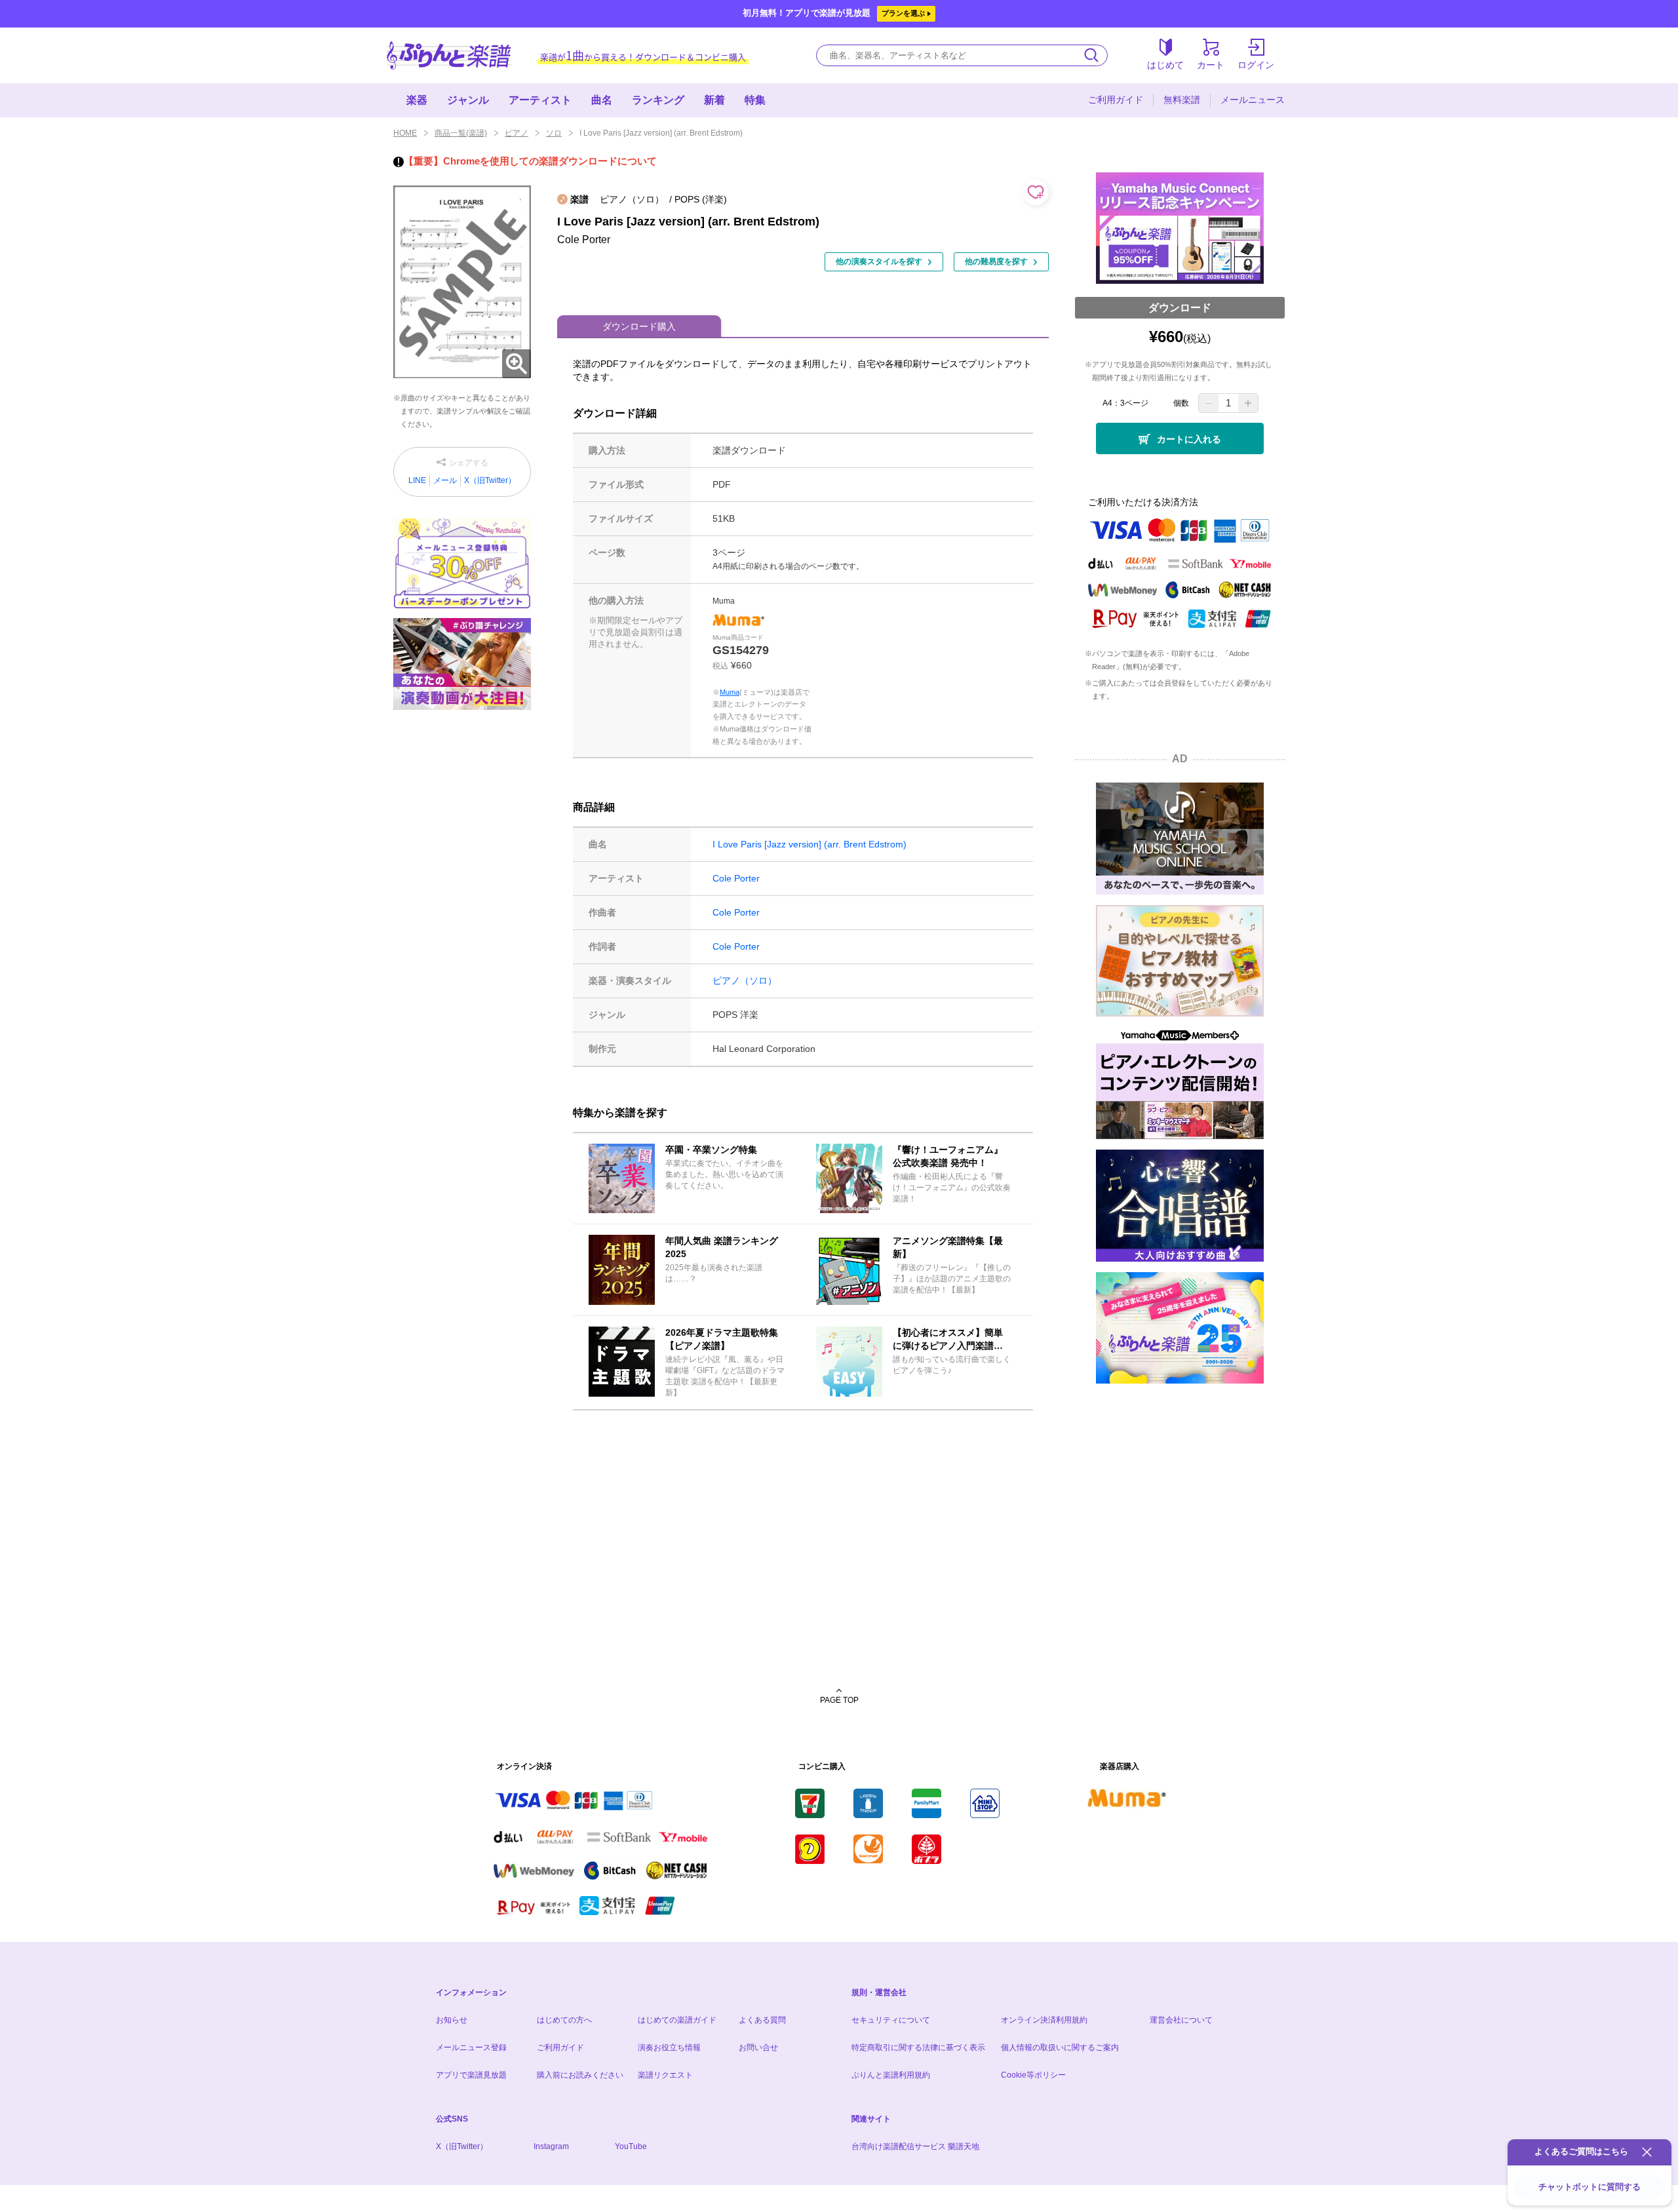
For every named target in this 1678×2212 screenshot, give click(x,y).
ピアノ (517, 133)
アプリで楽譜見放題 (471, 2075)
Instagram (551, 2146)
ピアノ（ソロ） (745, 980)
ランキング (658, 100)
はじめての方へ (564, 2020)
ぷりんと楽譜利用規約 (891, 2075)
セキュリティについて (891, 2020)
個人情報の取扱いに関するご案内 (1060, 2047)
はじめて (1165, 65)
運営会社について (1181, 2020)
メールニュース (1253, 100)
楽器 (417, 100)
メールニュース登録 (471, 2047)
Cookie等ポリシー (1033, 2075)
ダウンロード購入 (639, 326)
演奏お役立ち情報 (669, 2047)
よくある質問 (762, 2020)
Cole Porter (736, 878)
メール (445, 480)
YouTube (631, 2146)
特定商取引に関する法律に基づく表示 (918, 2047)
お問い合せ (758, 2047)
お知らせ (452, 2020)
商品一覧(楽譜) (461, 133)
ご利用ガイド (1116, 100)
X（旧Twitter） (490, 480)
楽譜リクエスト (665, 2075)
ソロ (554, 133)
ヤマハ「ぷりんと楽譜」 (449, 55)
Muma (730, 692)
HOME (405, 133)
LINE (417, 480)
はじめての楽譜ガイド (677, 2020)
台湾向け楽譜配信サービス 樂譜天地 (915, 2146)
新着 (714, 100)
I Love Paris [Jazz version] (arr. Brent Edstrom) (810, 844)
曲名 (602, 100)
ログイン (1256, 65)
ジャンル (468, 100)
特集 (755, 100)
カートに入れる (1189, 439)
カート (1211, 65)
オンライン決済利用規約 (1044, 2020)
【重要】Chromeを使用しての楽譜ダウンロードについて (530, 161)
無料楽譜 (1182, 100)
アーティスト (540, 100)
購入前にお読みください (580, 2075)
